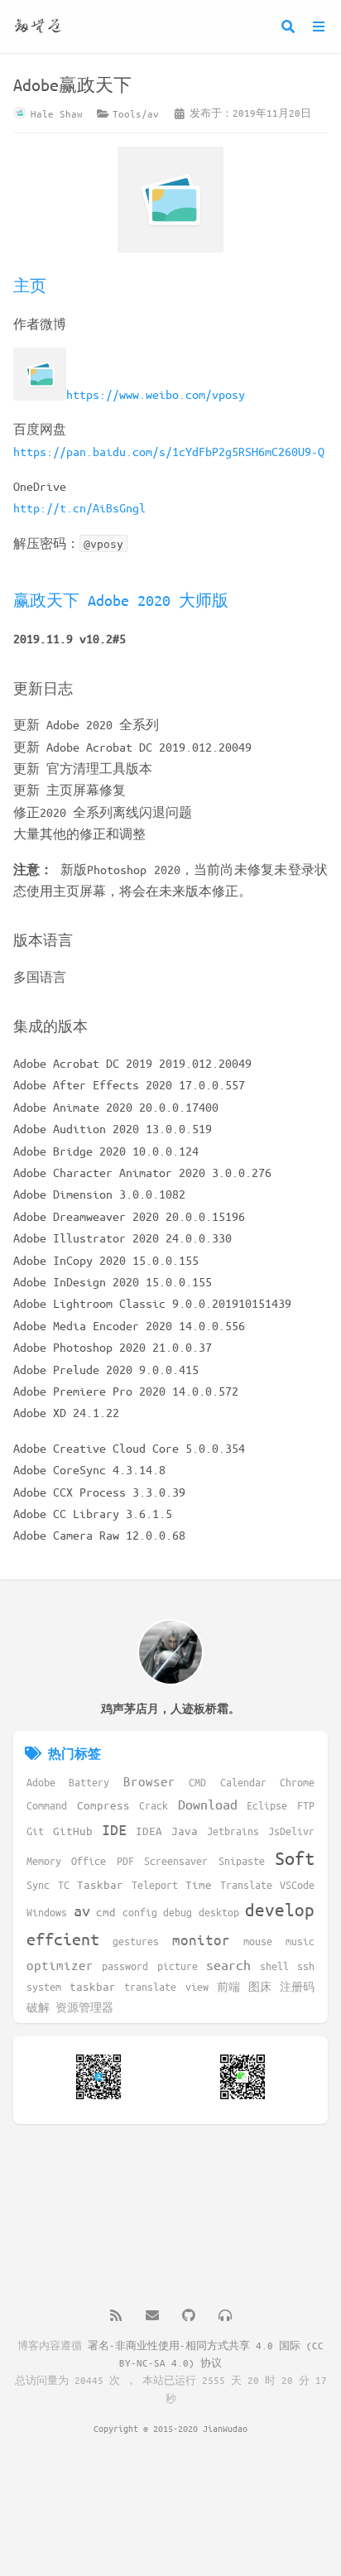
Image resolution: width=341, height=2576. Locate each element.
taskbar (93, 1986)
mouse (258, 1941)
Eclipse (267, 1805)
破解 (38, 2007)
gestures (136, 1941)
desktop (219, 1912)
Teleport (155, 1884)
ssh (306, 1966)
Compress (103, 1805)
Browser (149, 1781)
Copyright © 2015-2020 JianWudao (170, 2428)
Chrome (297, 1782)
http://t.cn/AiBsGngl (79, 507)
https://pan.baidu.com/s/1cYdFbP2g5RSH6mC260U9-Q (169, 451)
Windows (47, 1912)
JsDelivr (291, 1831)
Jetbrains (233, 1831)
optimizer (60, 1965)
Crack (154, 1805)
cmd (106, 1912)
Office (89, 1860)
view (197, 1986)
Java (185, 1831)
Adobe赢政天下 (72, 85)
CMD (197, 1782)
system (44, 1986)
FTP (306, 1805)
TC (64, 1884)
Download (208, 1804)
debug (178, 1912)
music (300, 1941)
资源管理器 (84, 2007)
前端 (228, 1986)
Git (35, 1831)
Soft (295, 1858)
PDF (125, 1860)
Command (47, 1805)
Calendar (243, 1782)
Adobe (41, 1782)
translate (150, 1986)
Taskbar (100, 1884)
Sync (38, 1884)
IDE (114, 1829)
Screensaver (176, 1860)
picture (178, 1966)
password (125, 1966)
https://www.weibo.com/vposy (156, 394)
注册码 (297, 1986)
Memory (44, 1860)
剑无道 (38, 26)
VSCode (297, 1884)
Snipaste (242, 1860)
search (228, 1965)
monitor (201, 1939)
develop (280, 1910)
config (140, 1912)
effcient (63, 1939)
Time (199, 1884)
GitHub (73, 1831)
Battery (89, 1782)
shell (274, 1966)
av (82, 1910)
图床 (260, 1986)
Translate (246, 1884)
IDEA (149, 1831)
